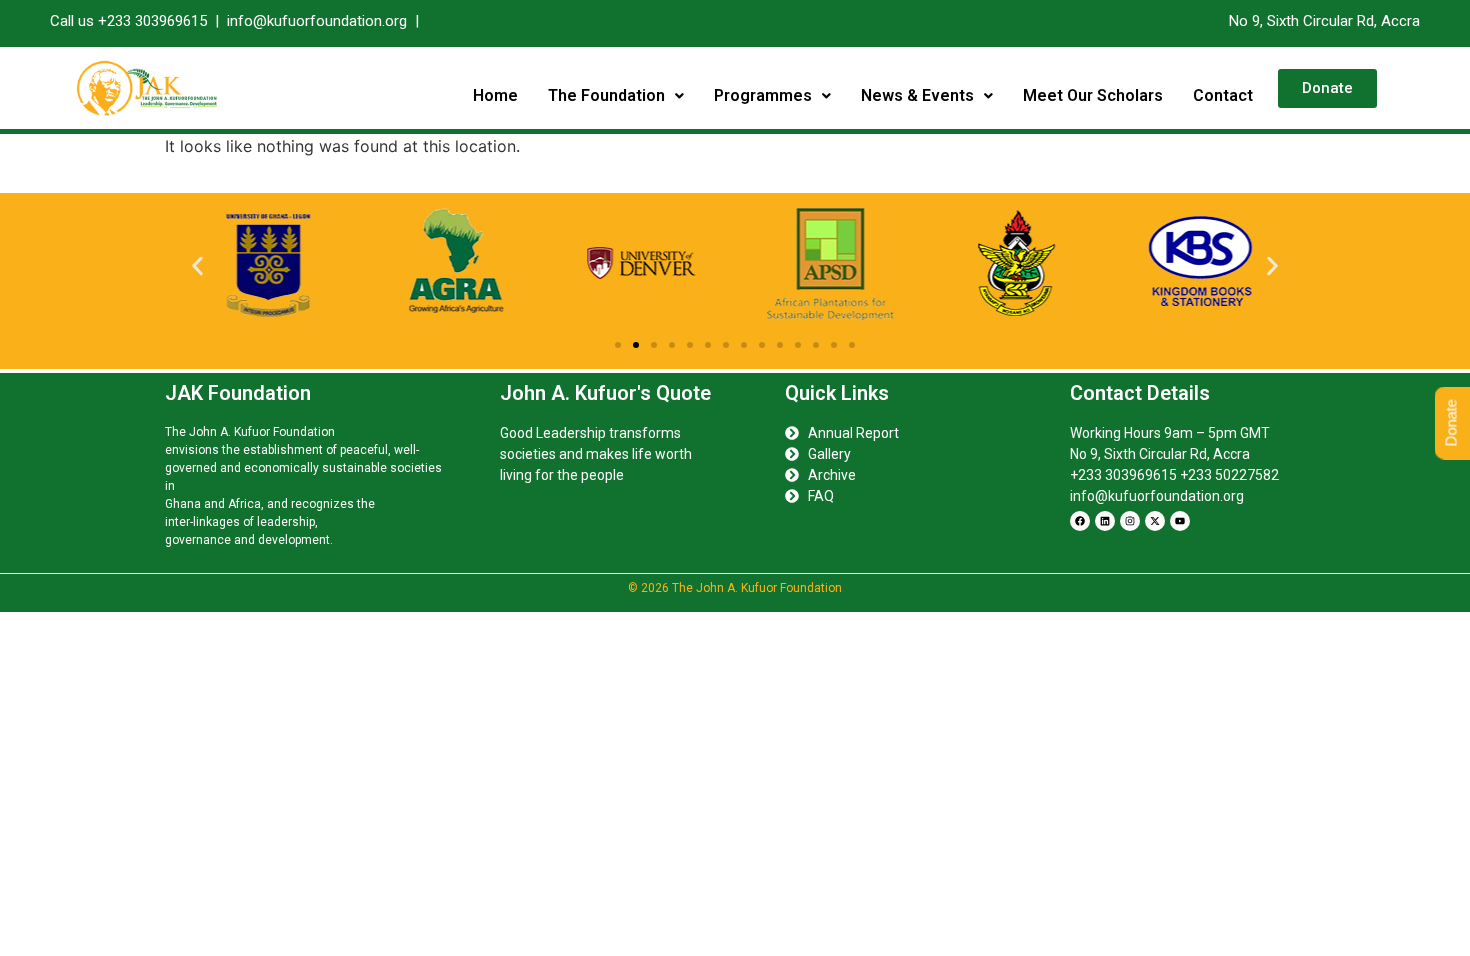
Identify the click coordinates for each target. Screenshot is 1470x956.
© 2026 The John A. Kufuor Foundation (735, 588)
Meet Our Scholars (1093, 95)
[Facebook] (1080, 521)
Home (495, 95)
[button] (616, 96)
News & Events (917, 95)
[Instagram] (1130, 521)
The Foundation (606, 95)
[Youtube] (1180, 521)
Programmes (763, 95)
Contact (1223, 95)
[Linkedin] (1105, 521)
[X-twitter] (1155, 521)
